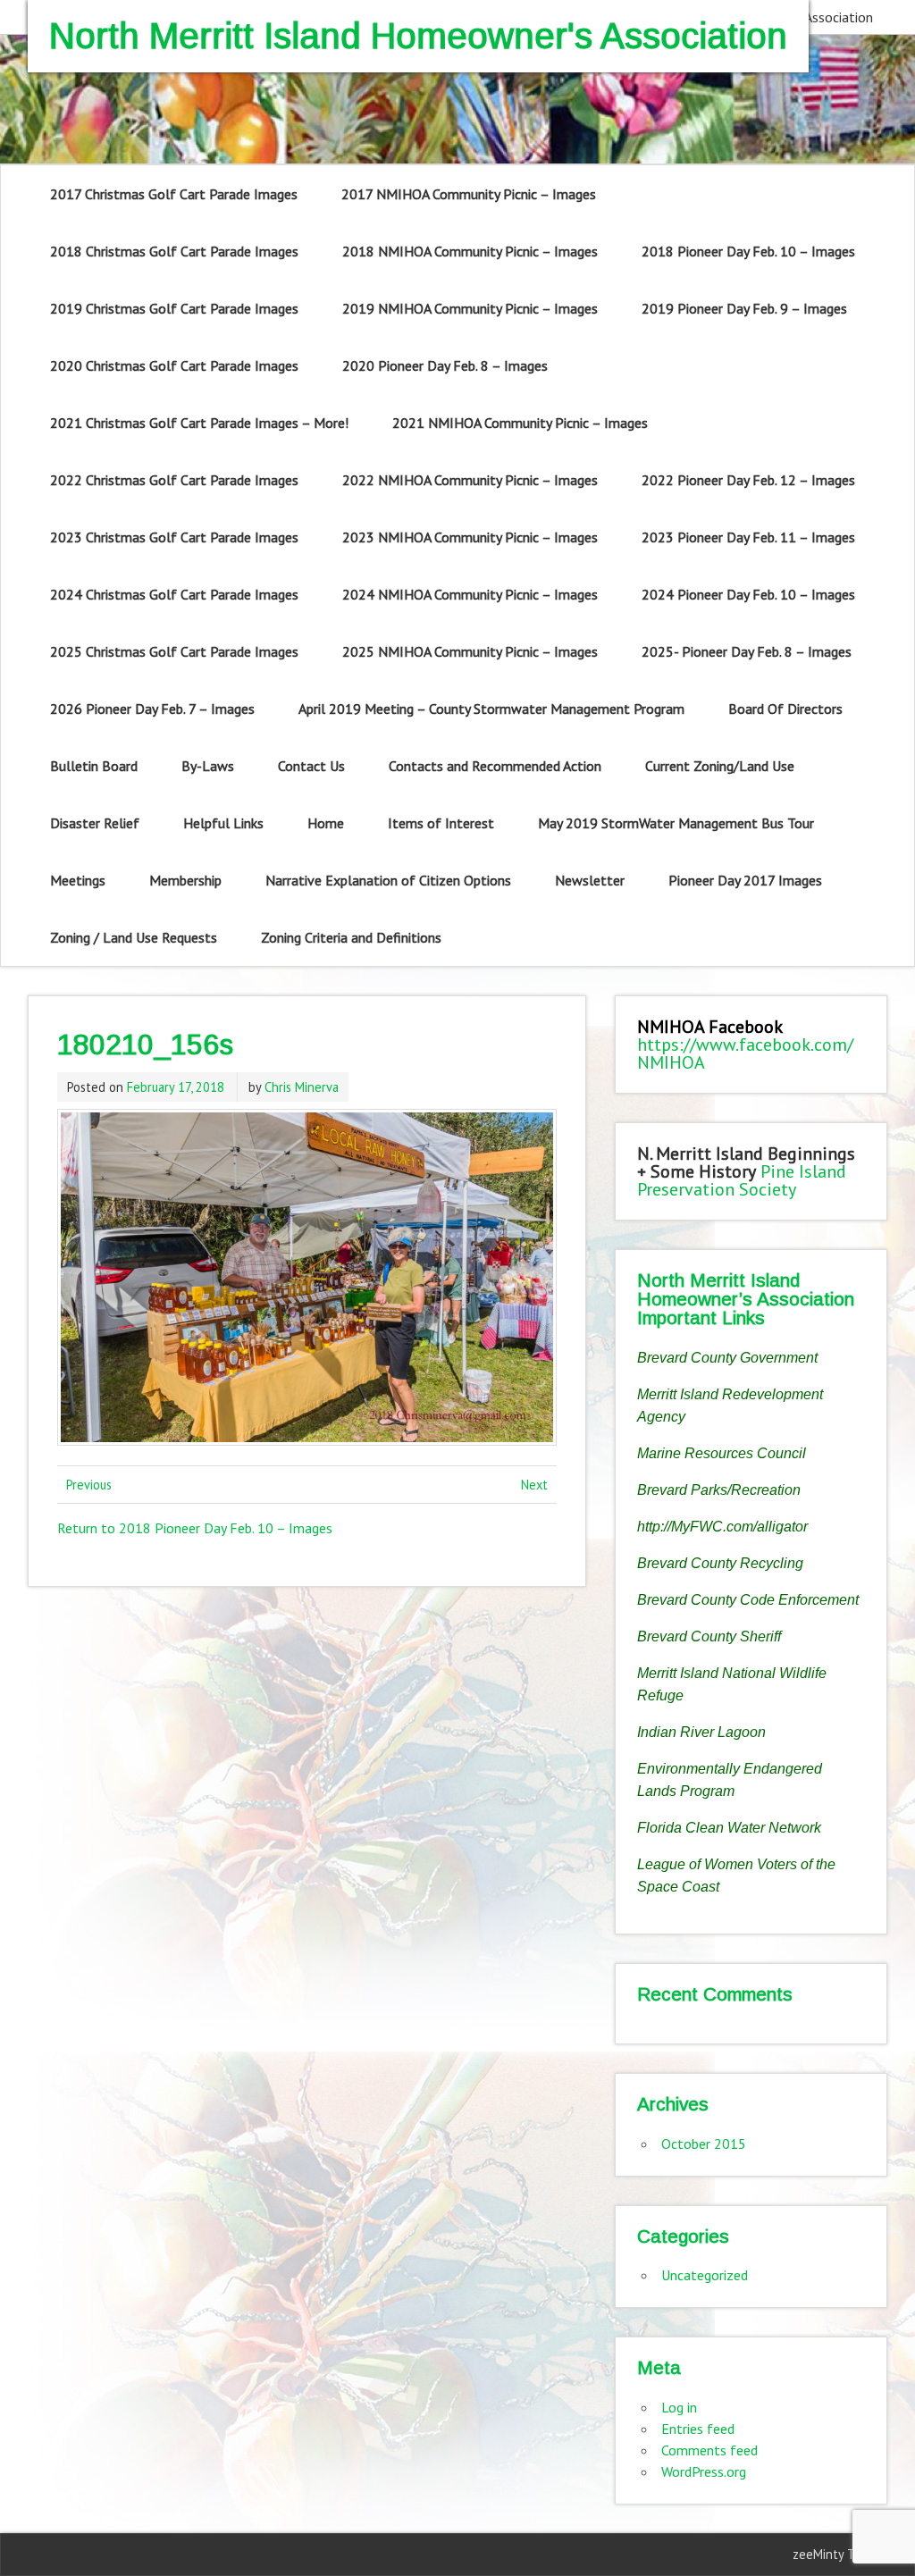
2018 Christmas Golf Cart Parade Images (174, 251)
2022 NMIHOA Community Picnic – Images (470, 480)
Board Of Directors (785, 709)
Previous (89, 1485)
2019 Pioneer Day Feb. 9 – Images (744, 308)
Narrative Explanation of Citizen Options (388, 880)
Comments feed (709, 2450)
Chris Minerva (302, 1087)
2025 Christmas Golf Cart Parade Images (174, 651)
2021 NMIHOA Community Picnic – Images (520, 423)
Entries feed (698, 2429)
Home (326, 823)
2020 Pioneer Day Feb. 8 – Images (445, 365)
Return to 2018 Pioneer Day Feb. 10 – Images (195, 1528)
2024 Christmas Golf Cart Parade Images (174, 594)
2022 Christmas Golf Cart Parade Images (174, 480)
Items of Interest (441, 823)
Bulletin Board (94, 766)
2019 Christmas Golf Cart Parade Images (174, 308)
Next (534, 1485)
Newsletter (590, 880)
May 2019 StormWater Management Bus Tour (676, 823)
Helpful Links (223, 823)
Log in (679, 2407)
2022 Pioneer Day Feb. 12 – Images (748, 480)
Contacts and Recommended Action (495, 766)
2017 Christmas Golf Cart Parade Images (174, 194)
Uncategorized (705, 2275)
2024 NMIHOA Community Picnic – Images (470, 594)
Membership (185, 880)
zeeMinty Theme (839, 2554)
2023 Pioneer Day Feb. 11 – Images (748, 537)
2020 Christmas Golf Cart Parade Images (174, 365)
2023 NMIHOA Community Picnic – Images (470, 537)
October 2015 (704, 2144)
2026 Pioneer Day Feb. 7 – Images (152, 709)
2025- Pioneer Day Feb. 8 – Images (747, 651)
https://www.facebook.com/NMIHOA (745, 1053)
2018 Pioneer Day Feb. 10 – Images (748, 251)
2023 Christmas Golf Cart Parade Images (174, 537)
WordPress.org (704, 2471)
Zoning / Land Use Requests (134, 937)
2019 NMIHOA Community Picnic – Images (470, 308)
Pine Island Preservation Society (742, 1180)
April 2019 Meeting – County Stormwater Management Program (491, 709)
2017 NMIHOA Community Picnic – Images (469, 194)
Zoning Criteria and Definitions (351, 937)
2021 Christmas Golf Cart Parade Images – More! (199, 423)
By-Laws (208, 766)
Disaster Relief (95, 823)
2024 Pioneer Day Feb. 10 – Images (748, 594)
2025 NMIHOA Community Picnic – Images (470, 651)
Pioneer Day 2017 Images (745, 880)
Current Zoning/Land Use (720, 766)
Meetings (78, 880)
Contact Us (311, 766)
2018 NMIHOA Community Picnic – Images (470, 251)
